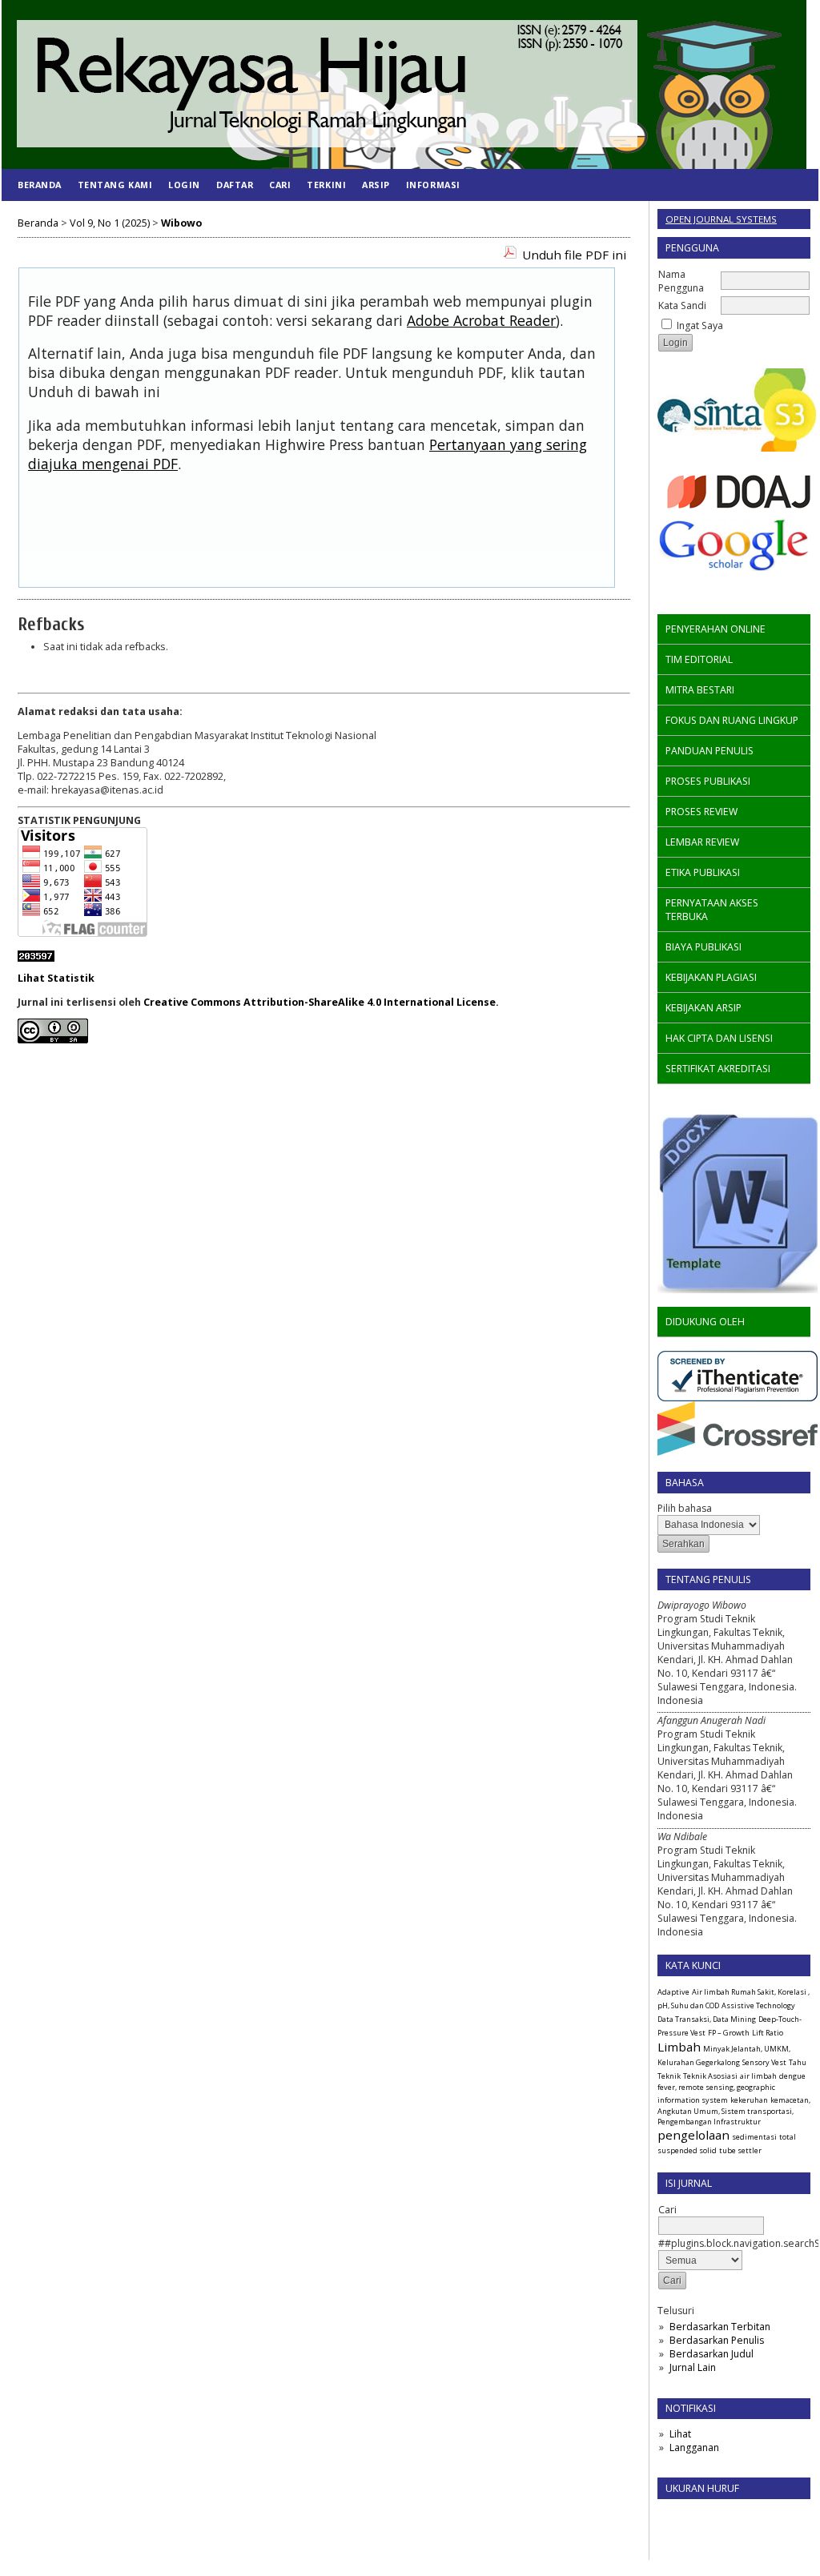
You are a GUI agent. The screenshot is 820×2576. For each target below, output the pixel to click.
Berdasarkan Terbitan (720, 2327)
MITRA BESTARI (700, 690)
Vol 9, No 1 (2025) (110, 223)
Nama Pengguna (681, 281)
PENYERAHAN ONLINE (715, 629)
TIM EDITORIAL (699, 659)
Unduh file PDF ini (574, 255)
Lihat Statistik (56, 978)
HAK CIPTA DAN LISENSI (719, 1038)
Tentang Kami (115, 185)
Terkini (326, 185)
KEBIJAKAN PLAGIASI (711, 977)
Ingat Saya (700, 326)
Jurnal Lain (693, 2367)
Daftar (235, 185)
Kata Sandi (682, 305)
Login (184, 185)
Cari (280, 185)
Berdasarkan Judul (711, 2354)
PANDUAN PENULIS (709, 751)
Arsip (376, 185)
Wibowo (181, 223)
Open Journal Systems (721, 219)
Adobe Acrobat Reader (481, 320)
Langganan (694, 2447)
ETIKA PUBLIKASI (703, 872)
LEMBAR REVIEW (702, 842)
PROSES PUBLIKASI (708, 781)
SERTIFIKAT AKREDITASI (718, 1069)
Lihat (680, 2434)
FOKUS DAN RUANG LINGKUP (732, 720)
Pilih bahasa (685, 1508)
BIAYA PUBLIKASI (703, 947)
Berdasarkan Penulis (717, 2340)
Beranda (40, 185)
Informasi (433, 185)
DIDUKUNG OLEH (705, 1322)
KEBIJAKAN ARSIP (703, 1008)
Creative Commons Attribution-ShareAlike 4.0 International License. (321, 1002)
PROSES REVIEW (701, 812)
